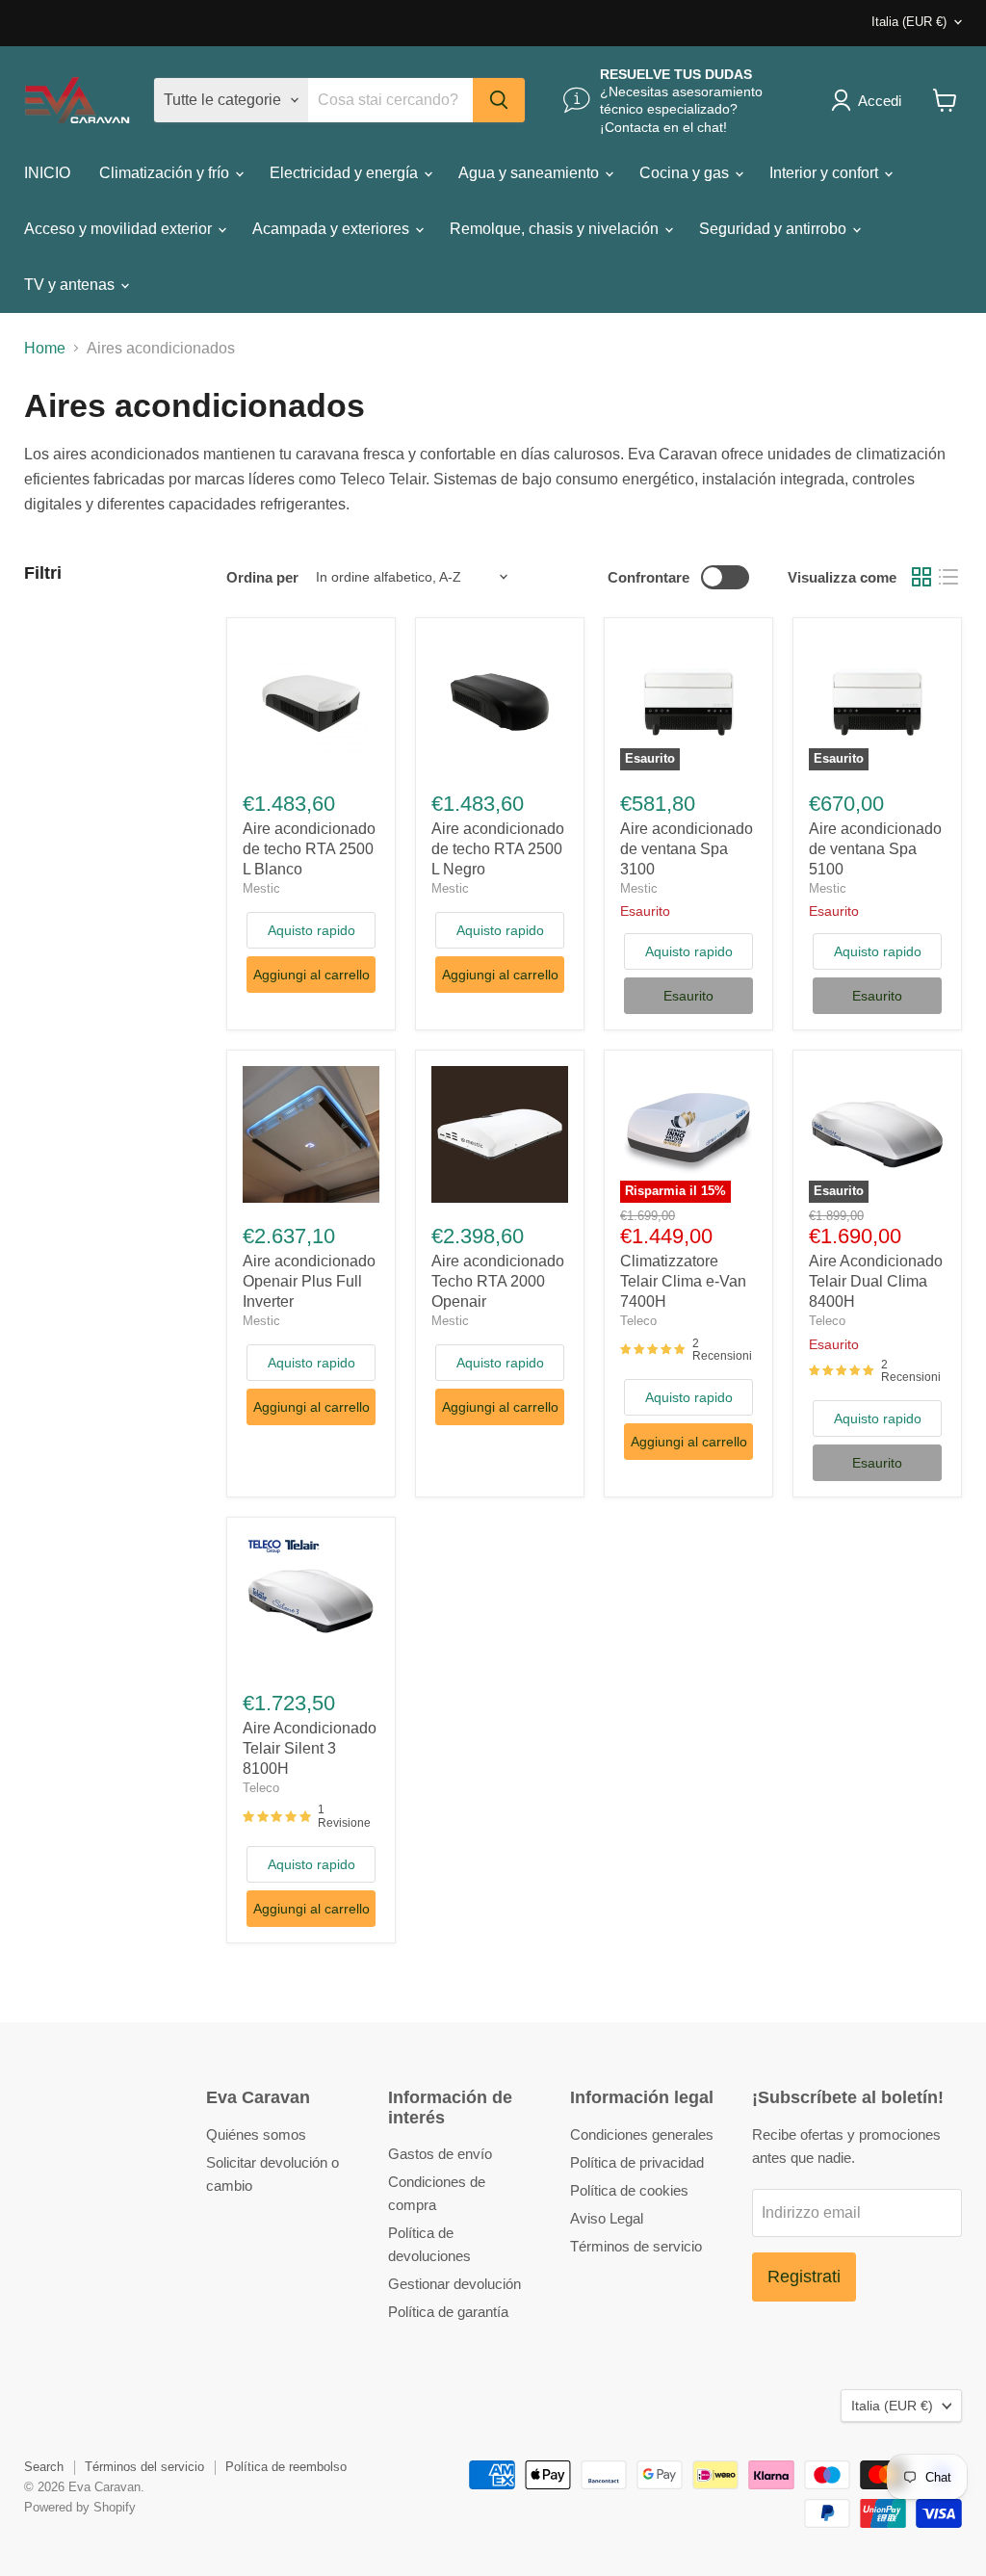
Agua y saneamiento (531, 173)
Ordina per (262, 577)
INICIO (47, 173)
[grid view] (921, 577)
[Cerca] (499, 100)
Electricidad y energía (346, 173)
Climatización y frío (166, 173)
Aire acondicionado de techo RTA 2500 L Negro (498, 849)
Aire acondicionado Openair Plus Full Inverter (309, 1281)
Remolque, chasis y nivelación (556, 229)
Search (44, 2467)
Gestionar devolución (454, 2284)
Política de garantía (448, 2312)
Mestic (261, 888)
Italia (909, 22)
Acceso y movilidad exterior (120, 229)
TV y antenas (71, 285)
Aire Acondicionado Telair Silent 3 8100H (310, 1748)
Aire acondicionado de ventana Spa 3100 (687, 849)
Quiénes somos (256, 2134)
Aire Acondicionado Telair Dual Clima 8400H (876, 1281)
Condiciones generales (642, 2134)
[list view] (948, 577)
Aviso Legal (607, 2218)
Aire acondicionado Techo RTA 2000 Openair (498, 1281)
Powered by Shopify (80, 2507)
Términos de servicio (636, 2246)
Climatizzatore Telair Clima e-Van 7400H (683, 1281)
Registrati (804, 2277)
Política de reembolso (286, 2467)
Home (45, 348)
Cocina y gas (686, 173)
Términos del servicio (144, 2467)
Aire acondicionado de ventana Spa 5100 (875, 849)
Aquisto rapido (311, 930)
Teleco (638, 1321)
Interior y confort (826, 173)
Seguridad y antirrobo (775, 229)
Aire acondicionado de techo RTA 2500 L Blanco (309, 849)
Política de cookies (629, 2190)
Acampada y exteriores (333, 229)
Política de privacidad (637, 2162)
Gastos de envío (440, 2154)
